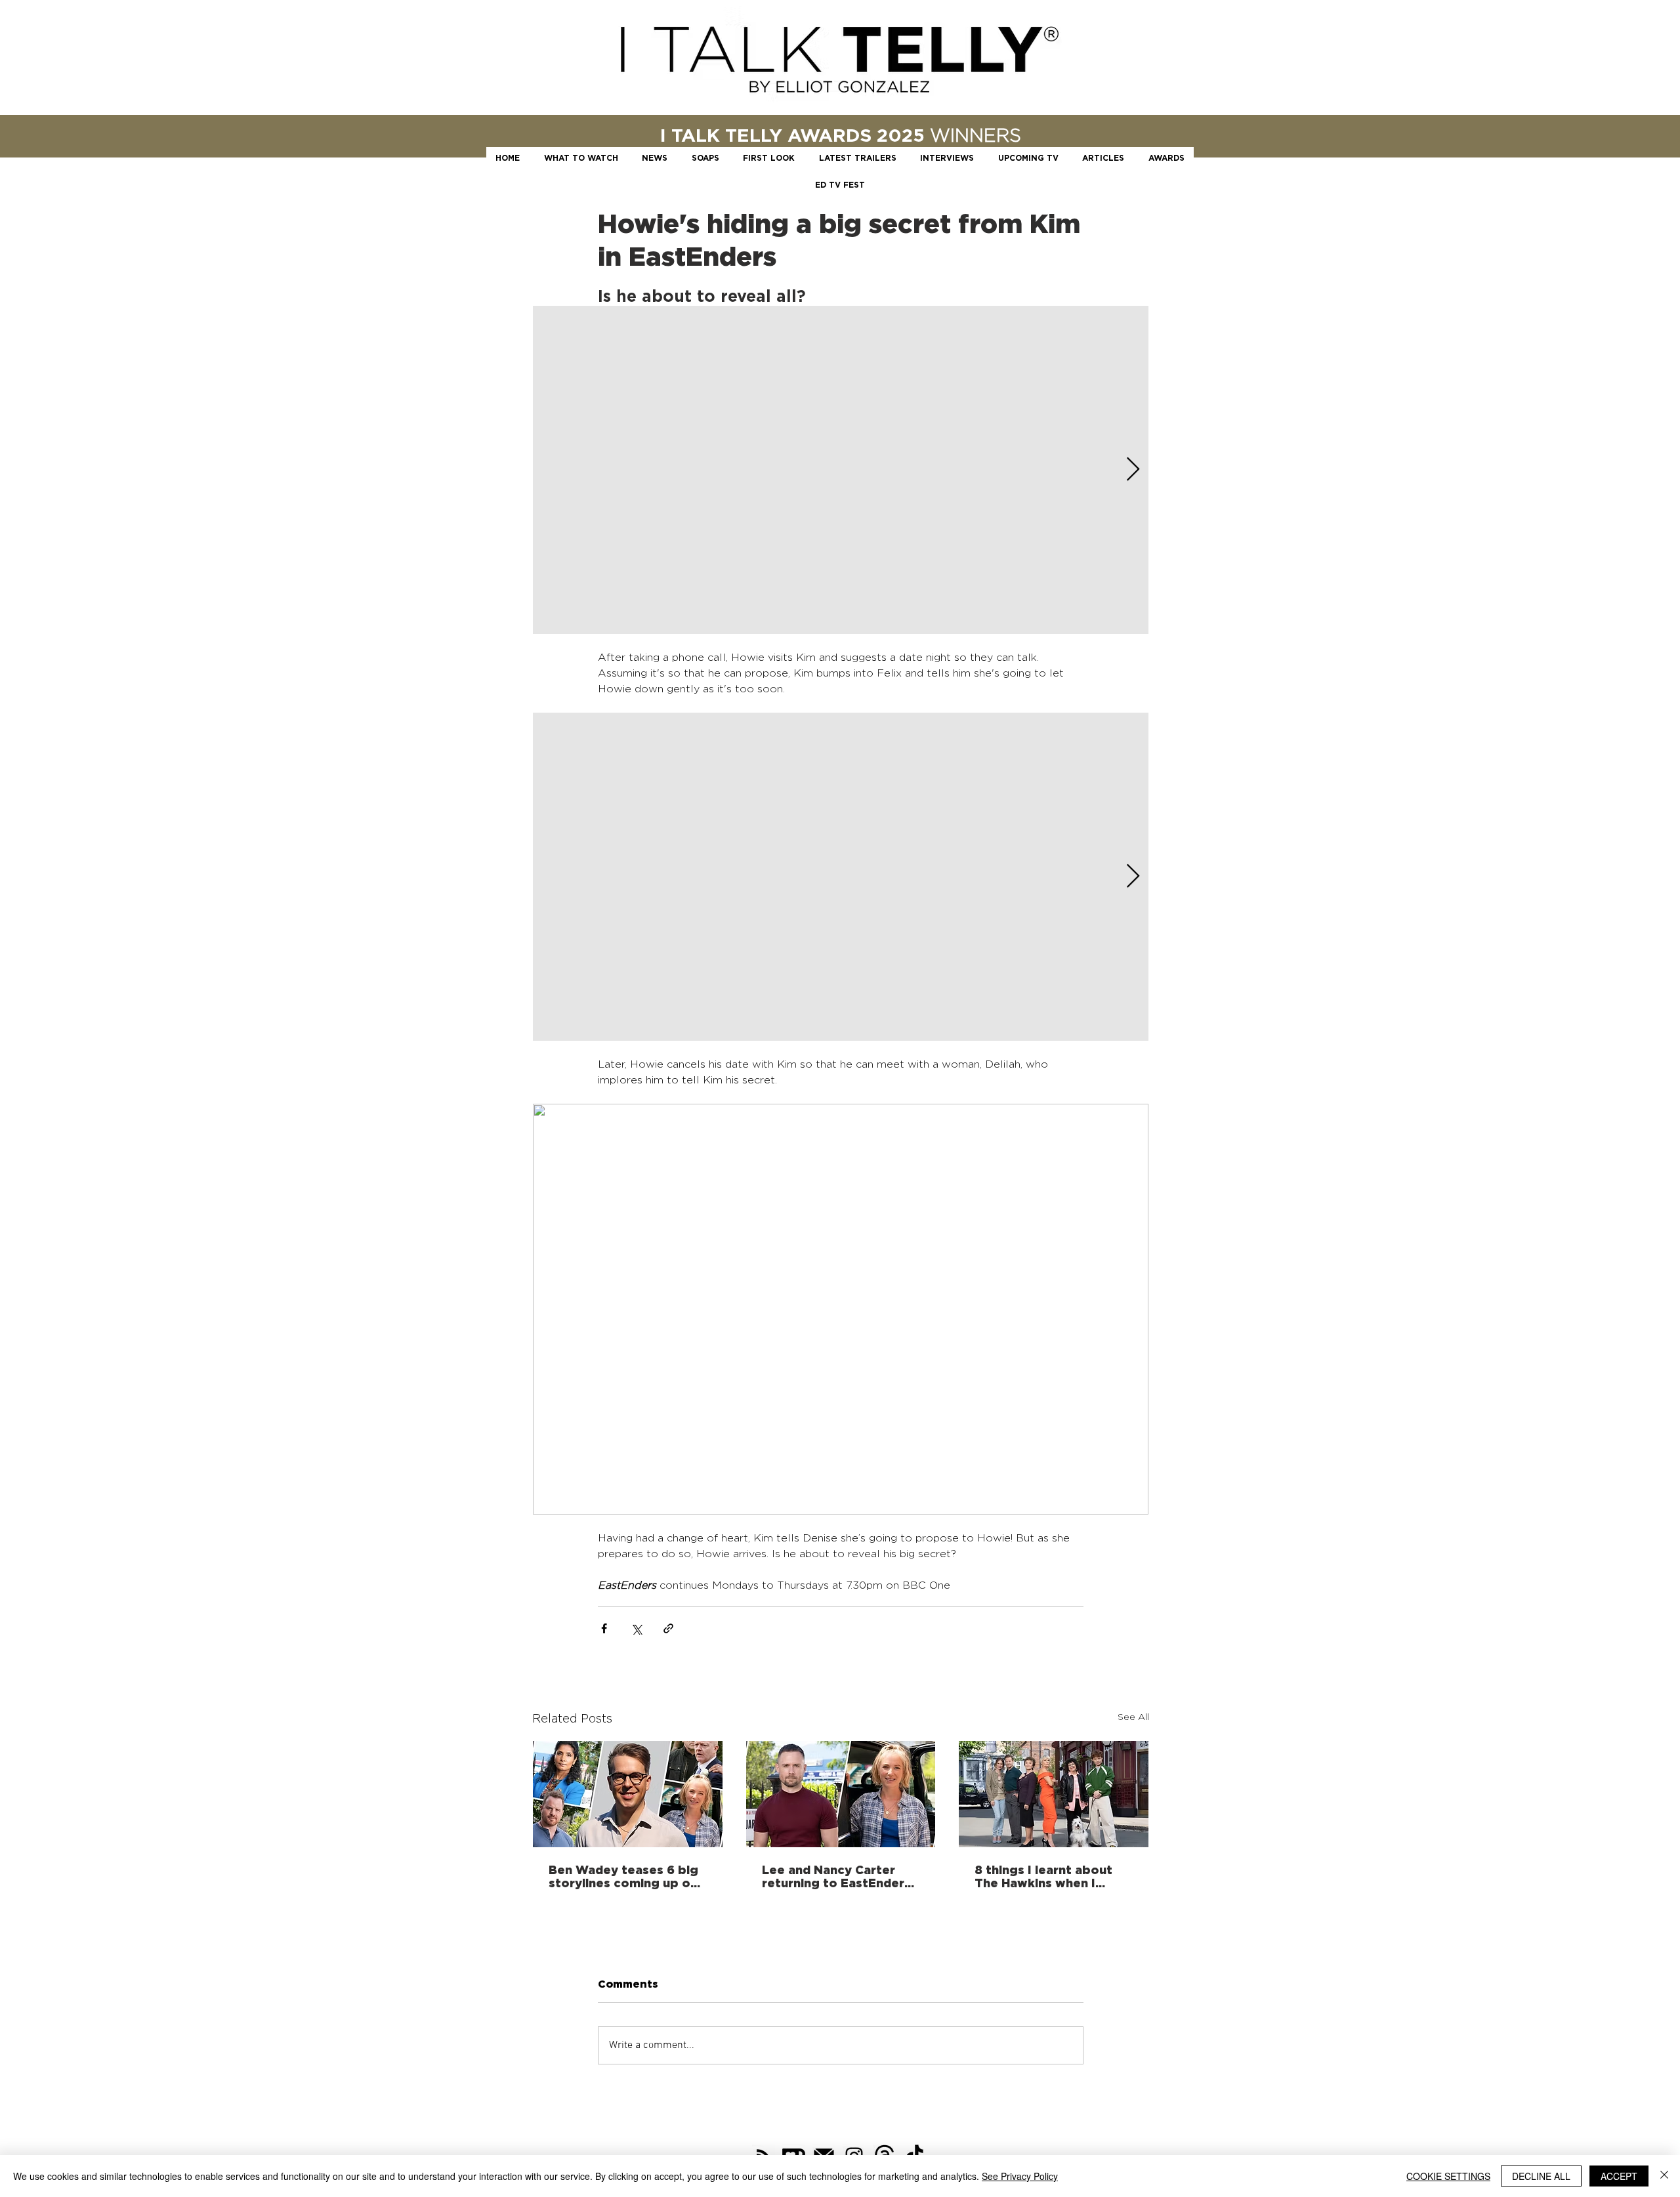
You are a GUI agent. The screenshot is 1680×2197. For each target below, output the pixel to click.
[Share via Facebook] (604, 1628)
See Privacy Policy (1020, 2176)
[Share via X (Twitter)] (636, 1628)
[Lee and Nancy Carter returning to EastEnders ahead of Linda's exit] (841, 1794)
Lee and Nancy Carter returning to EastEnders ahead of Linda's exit (836, 1876)
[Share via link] (668, 1628)
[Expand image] (841, 470)
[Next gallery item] (1133, 470)
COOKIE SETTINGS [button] (1448, 2176)
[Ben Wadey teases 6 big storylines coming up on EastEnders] (628, 1794)
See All (1133, 1716)
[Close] (1664, 2176)
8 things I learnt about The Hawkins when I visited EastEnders (1043, 1876)
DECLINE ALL (1541, 2176)
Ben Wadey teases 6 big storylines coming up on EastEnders (623, 1876)
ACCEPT (1619, 2176)
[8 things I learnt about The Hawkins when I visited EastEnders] (1054, 1794)
